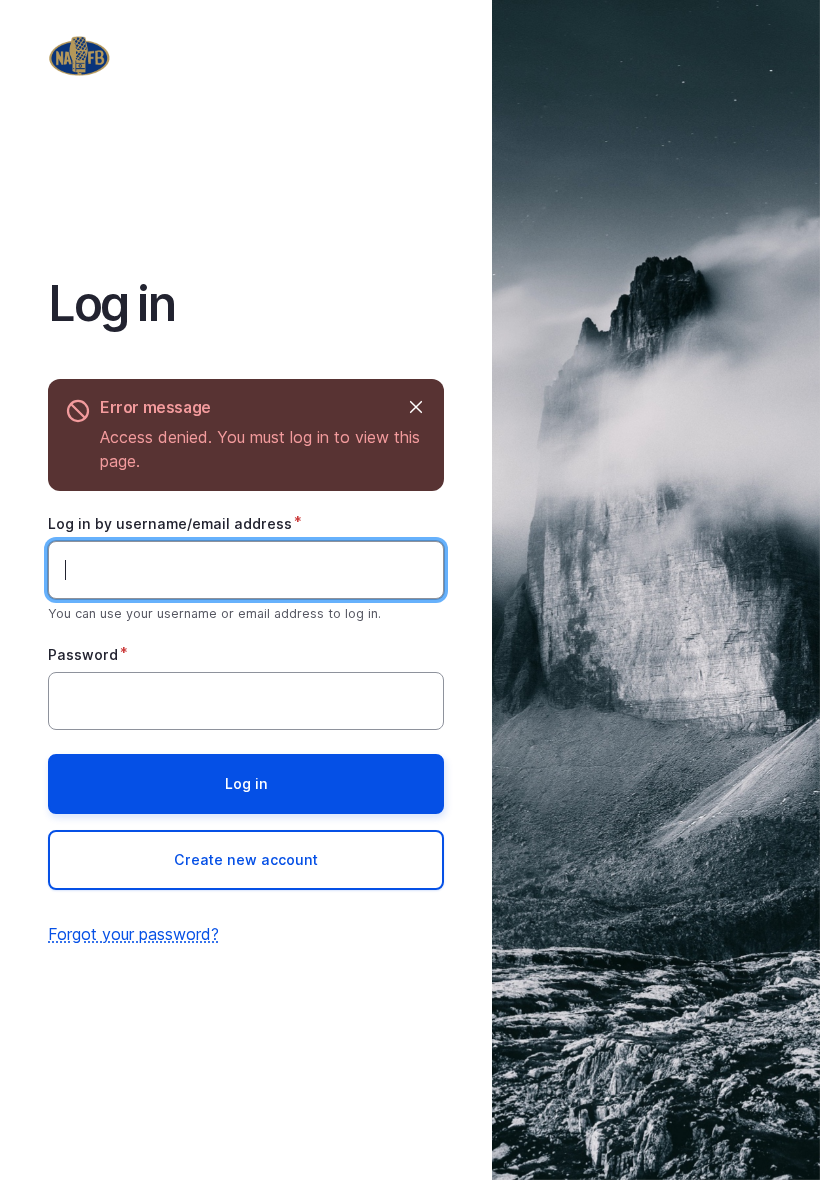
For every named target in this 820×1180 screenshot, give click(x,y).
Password (83, 654)
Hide (415, 407)
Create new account (246, 859)
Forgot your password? (133, 934)
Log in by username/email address (170, 523)
